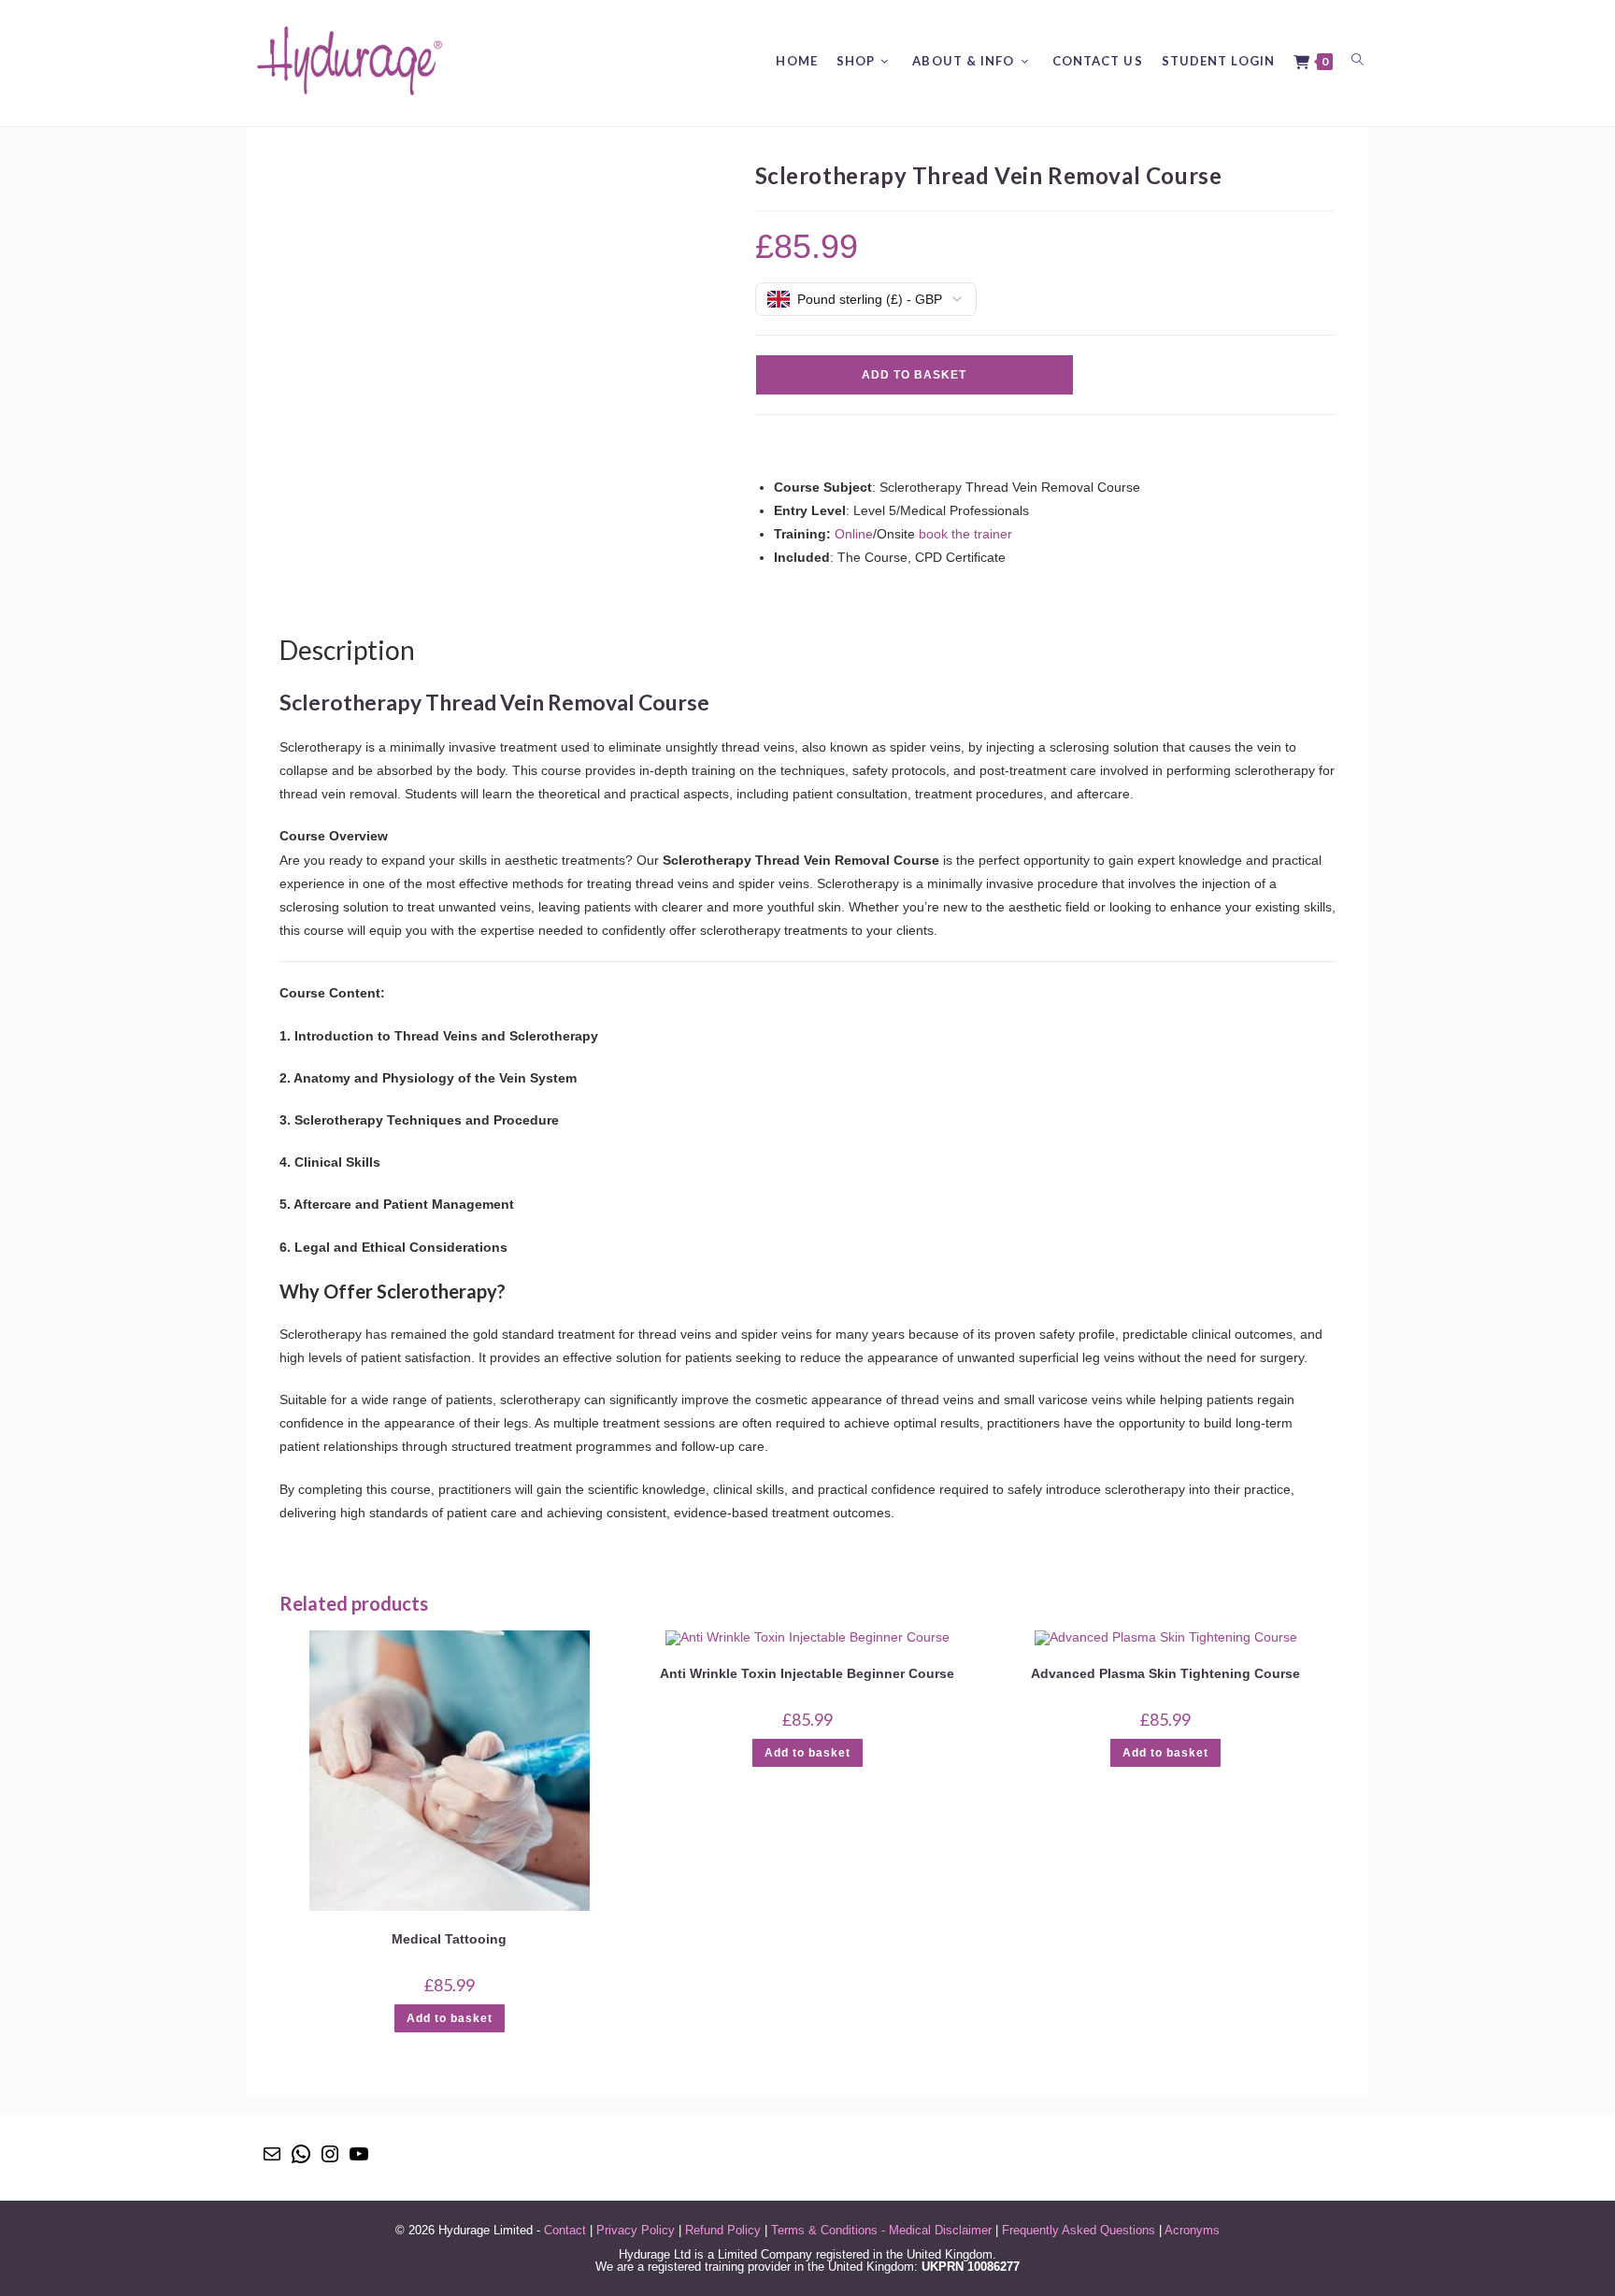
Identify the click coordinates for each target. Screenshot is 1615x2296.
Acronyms (1192, 2230)
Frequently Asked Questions (1079, 2230)
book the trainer (965, 534)
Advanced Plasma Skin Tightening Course (1165, 1673)
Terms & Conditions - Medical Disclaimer (881, 2230)
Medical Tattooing (449, 1939)
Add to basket (914, 375)
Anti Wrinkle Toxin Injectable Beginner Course (807, 1673)
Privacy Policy (636, 2230)
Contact (565, 2230)
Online (854, 534)
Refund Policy (723, 2230)
